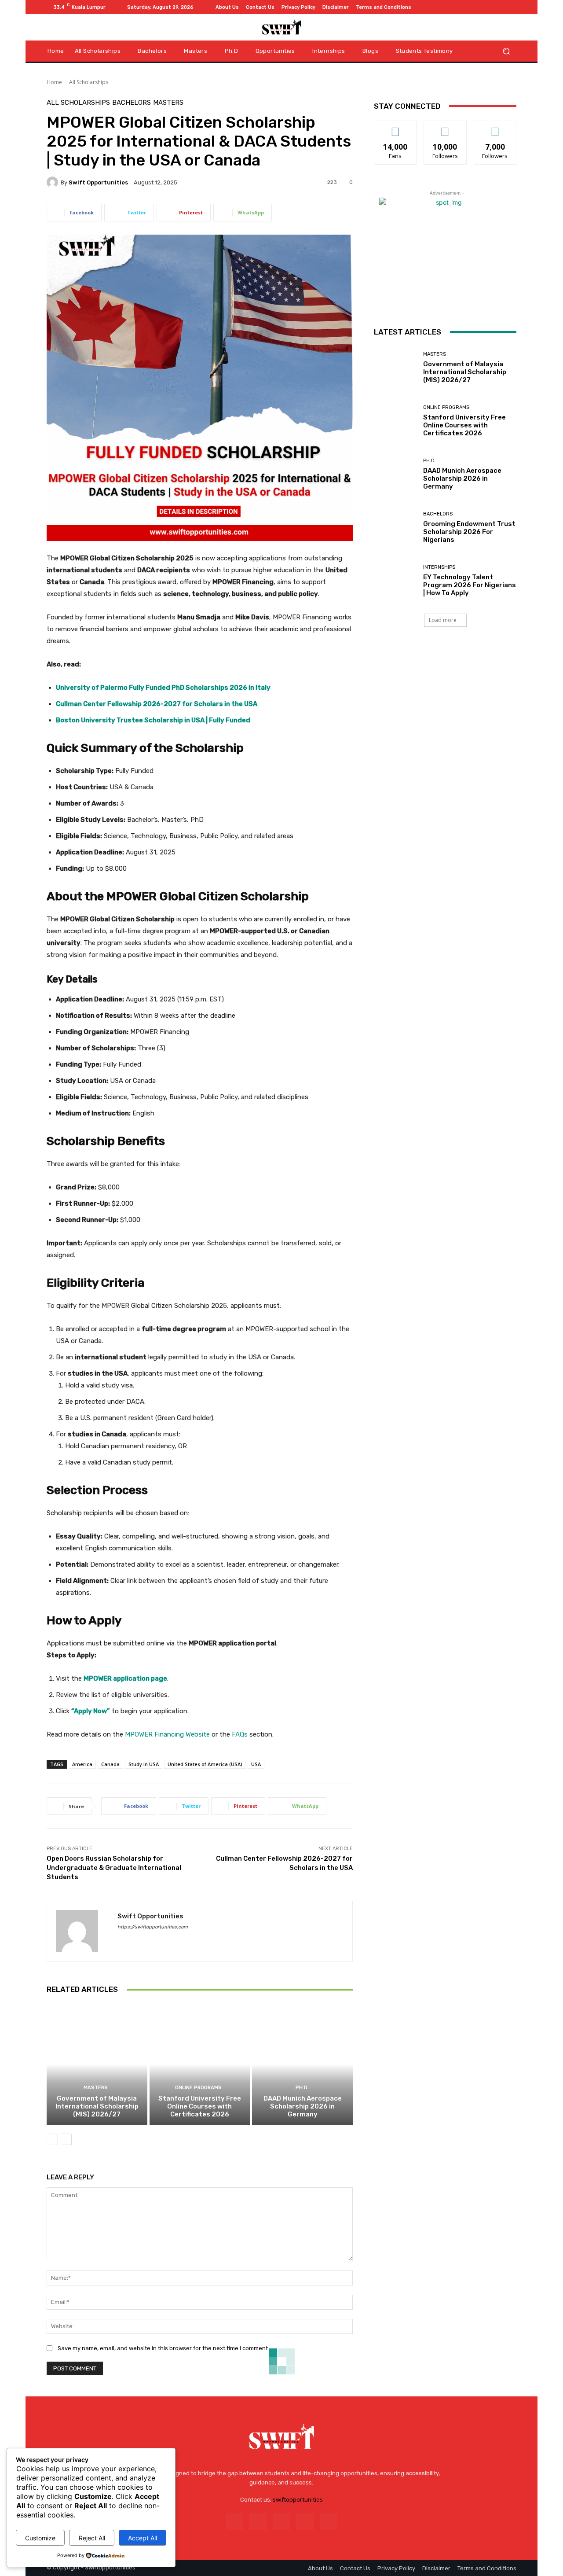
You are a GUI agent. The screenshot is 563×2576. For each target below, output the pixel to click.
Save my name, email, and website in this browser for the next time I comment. (163, 2348)
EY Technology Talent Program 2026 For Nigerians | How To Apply (470, 585)
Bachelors (132, 103)
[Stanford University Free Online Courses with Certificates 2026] (200, 2064)
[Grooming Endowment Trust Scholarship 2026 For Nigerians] (395, 528)
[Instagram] (479, 7)
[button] (506, 51)
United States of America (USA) (205, 1764)
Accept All (143, 2538)
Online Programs (198, 2088)
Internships (439, 567)
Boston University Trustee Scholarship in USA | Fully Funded (153, 720)
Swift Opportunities (98, 182)
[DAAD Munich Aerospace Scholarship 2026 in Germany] (302, 2064)
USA (256, 1764)
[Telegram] (490, 7)
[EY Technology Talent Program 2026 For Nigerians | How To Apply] (395, 581)
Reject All (92, 2538)
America (82, 1764)
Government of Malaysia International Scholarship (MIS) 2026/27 (97, 2106)
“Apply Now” (91, 1711)
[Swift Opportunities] (54, 182)
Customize (40, 2538)
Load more (443, 620)
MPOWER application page (125, 1678)
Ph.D (302, 2088)
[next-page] (66, 2139)
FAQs (240, 1734)
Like (396, 127)
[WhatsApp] (511, 7)
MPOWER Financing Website (167, 1734)
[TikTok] (501, 7)
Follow (445, 127)
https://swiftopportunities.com (153, 1927)
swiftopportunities (298, 2500)
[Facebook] (469, 7)
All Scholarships (89, 82)
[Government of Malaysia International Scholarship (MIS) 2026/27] (97, 2064)
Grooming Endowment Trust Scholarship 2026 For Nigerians (469, 532)
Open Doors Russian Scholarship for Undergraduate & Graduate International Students (114, 1868)
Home (54, 82)
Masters (168, 103)
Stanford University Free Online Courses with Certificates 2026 (200, 2106)
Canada (110, 1764)
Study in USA (144, 1764)
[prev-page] (52, 2139)
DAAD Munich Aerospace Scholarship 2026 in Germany (303, 2106)
